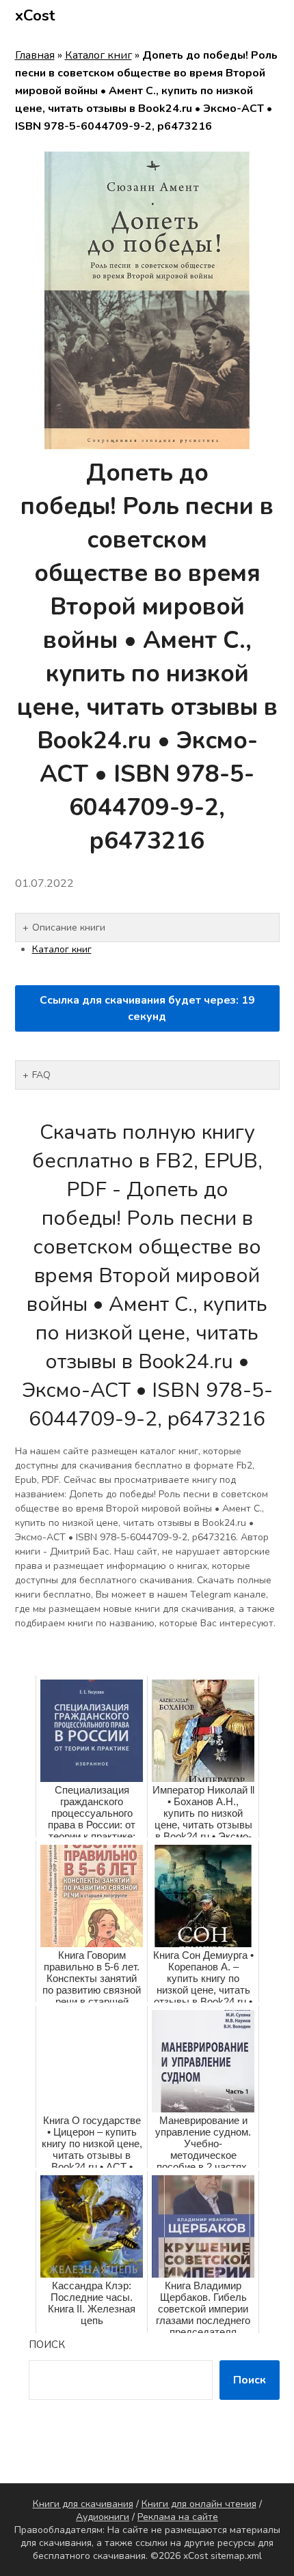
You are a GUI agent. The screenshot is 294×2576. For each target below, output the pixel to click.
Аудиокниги (103, 2517)
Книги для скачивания (83, 2504)
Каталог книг (98, 55)
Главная (35, 55)
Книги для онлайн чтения (199, 2504)
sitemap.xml (236, 2556)
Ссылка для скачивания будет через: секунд (147, 1008)
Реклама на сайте (178, 2517)
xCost (35, 16)
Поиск (47, 2345)
